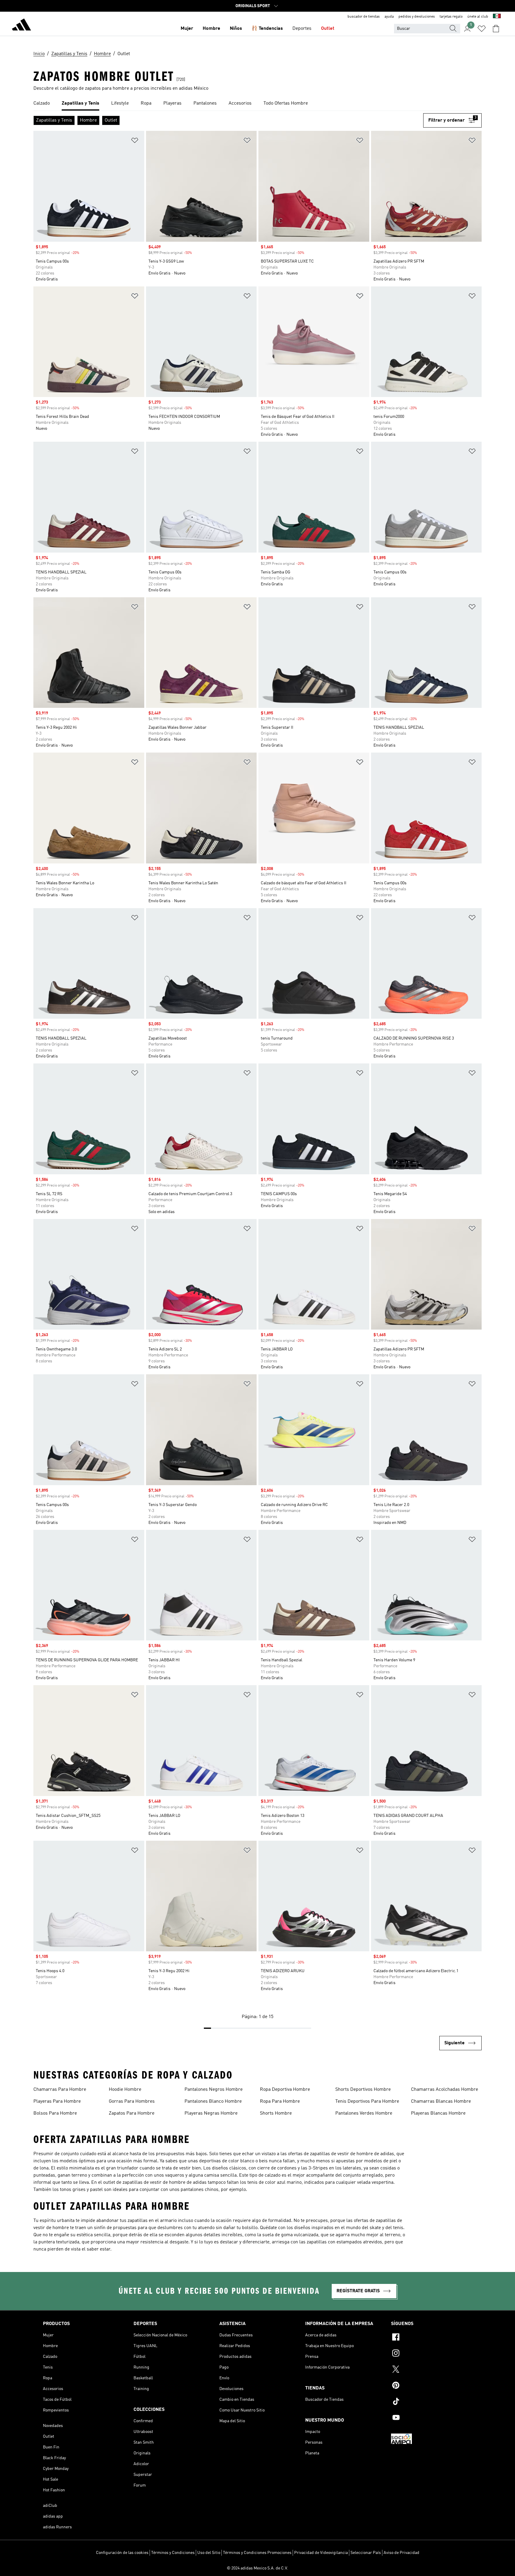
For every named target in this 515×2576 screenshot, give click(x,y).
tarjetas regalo (451, 17)
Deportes (302, 29)
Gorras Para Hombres (132, 2102)
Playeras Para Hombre (57, 2102)
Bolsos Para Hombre (55, 2113)
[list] (257, 104)
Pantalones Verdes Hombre (364, 2113)
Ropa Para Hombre (280, 2102)
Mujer (187, 29)
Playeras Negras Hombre (211, 2113)
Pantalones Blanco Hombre (213, 2102)
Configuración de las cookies (122, 2553)
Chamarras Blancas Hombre (441, 2102)
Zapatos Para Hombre (132, 2113)
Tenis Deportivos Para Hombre (367, 2102)
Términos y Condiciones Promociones (257, 2553)
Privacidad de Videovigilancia (321, 2553)
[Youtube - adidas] (432, 2418)
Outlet (328, 29)
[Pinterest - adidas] (432, 2386)
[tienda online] (21, 26)
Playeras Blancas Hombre (438, 2113)
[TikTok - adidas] (432, 2402)
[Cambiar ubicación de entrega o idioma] (497, 17)
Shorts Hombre (276, 2113)
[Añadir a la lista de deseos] (135, 141)
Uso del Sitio (209, 2553)
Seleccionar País (366, 2553)
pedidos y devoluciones (417, 17)
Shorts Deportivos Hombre (363, 2090)
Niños (236, 29)
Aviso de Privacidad (401, 2553)
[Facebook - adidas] (432, 2338)
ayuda (389, 17)
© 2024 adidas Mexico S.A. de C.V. (257, 2568)
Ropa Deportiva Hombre (285, 2090)
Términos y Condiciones (173, 2553)
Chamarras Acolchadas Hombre (445, 2090)
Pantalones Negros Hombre (214, 2090)
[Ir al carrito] (496, 29)
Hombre (211, 29)
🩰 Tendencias (267, 29)
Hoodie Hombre (125, 2090)
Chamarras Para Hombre (60, 2090)
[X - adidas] (432, 2370)
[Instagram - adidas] (432, 2354)
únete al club (478, 17)
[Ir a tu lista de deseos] (482, 29)
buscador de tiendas (364, 17)
